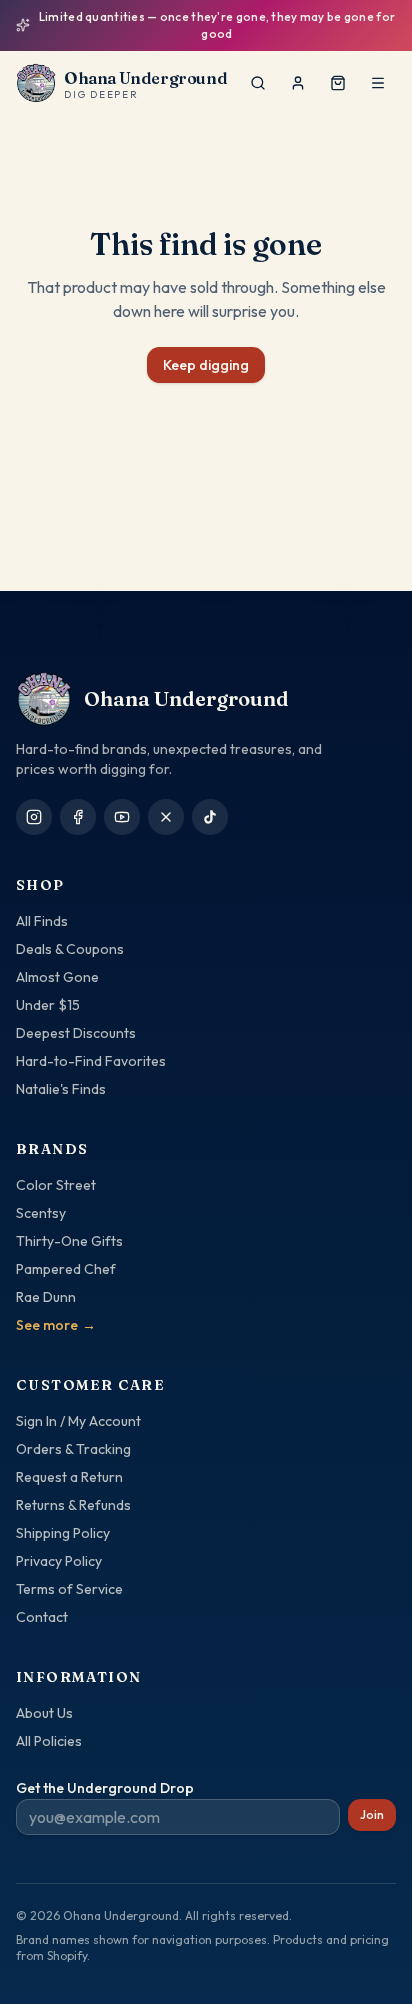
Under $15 (48, 1005)
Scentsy (41, 1213)
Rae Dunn (46, 1297)
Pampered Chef (66, 1269)
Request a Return (69, 1477)
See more (56, 1325)
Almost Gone (57, 977)
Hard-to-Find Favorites (91, 1061)
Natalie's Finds (61, 1089)
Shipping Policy (63, 1533)
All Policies (49, 1741)
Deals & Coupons (70, 949)
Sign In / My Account (78, 1421)
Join (372, 1814)
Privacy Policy (59, 1561)
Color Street (56, 1185)
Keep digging (206, 365)
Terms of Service (69, 1589)
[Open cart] (338, 83)
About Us (44, 1713)
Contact (42, 1617)
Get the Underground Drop (105, 1788)
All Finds (42, 921)
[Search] (258, 83)
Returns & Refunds (73, 1505)
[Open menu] (378, 83)
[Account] (298, 83)
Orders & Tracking (73, 1449)
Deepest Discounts (76, 1033)
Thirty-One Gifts (69, 1241)
